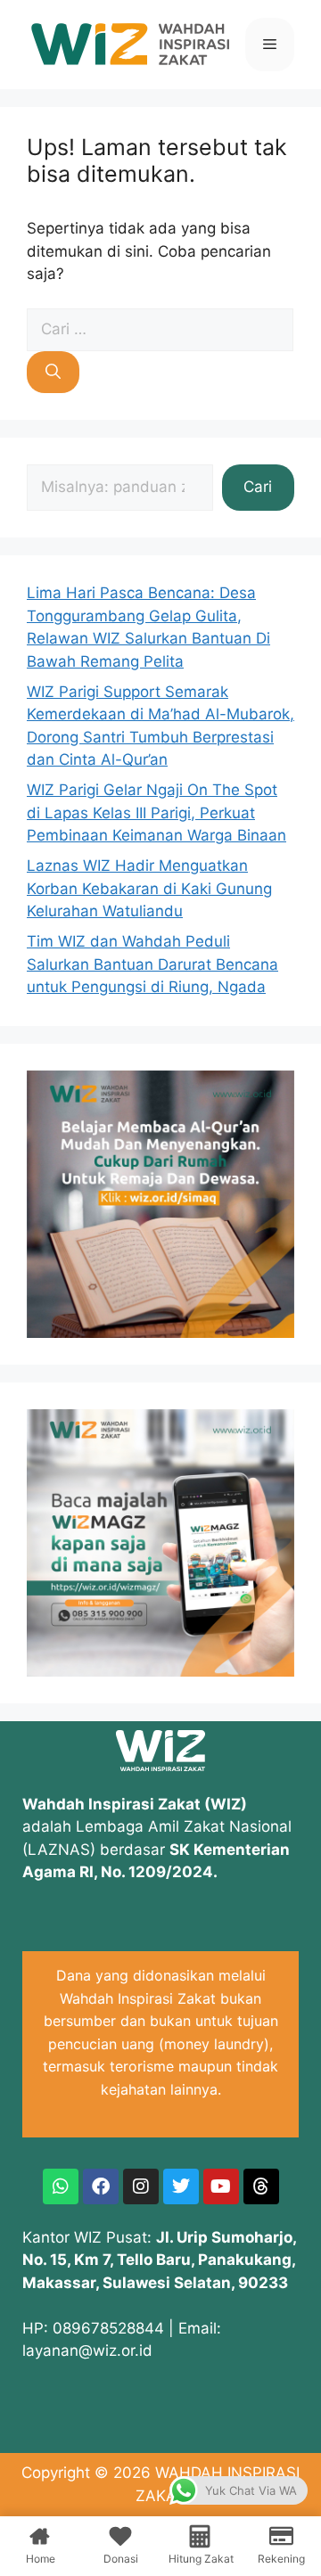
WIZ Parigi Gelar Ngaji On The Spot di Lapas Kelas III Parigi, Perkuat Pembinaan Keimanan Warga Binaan (156, 812)
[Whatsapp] (61, 2186)
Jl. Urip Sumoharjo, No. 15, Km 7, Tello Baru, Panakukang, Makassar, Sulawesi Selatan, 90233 (159, 2260)
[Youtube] (221, 2186)
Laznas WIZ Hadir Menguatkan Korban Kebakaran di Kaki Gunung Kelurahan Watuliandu (149, 888)
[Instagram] (141, 2186)
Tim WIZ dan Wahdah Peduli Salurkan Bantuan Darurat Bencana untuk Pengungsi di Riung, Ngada (152, 964)
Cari (258, 487)
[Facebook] (101, 2186)
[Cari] (53, 373)
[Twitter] (181, 2186)
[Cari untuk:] (160, 329)
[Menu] (270, 45)
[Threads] (261, 2186)
